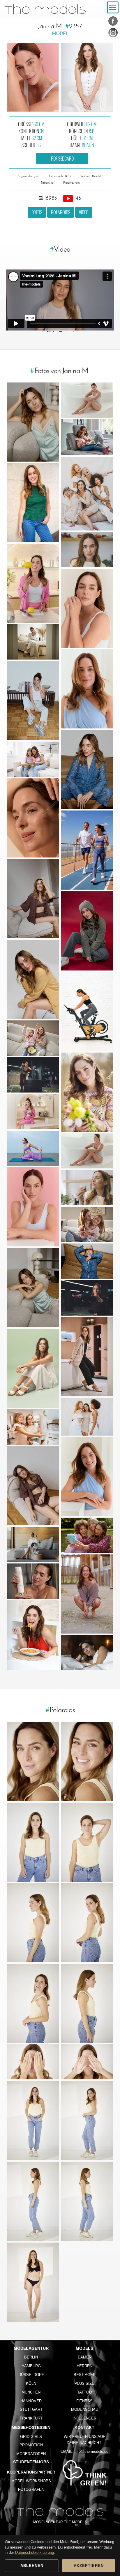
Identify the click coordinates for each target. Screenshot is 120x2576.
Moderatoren (31, 2454)
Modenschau (85, 2409)
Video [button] (84, 212)
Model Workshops (31, 2481)
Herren (84, 2366)
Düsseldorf (31, 2375)
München (31, 2392)
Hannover (31, 2401)
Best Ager (85, 2375)
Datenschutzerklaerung (35, 2552)
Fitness (84, 2401)
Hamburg (31, 2366)
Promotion (31, 2445)
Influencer (84, 2418)
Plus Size (84, 2383)
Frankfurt (31, 2418)
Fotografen (31, 2489)
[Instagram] (113, 34)
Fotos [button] (37, 212)
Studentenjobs (31, 2462)
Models (84, 2348)
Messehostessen (31, 2427)
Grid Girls (31, 2437)
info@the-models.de (91, 2451)
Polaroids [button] (61, 212)
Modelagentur (31, 2348)
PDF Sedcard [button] (62, 159)
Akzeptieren (89, 2566)
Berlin (31, 2357)
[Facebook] (113, 22)
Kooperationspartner (31, 2472)
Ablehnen (32, 2566)
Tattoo (85, 2392)
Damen (85, 2357)
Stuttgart (31, 2409)
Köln (31, 2383)
